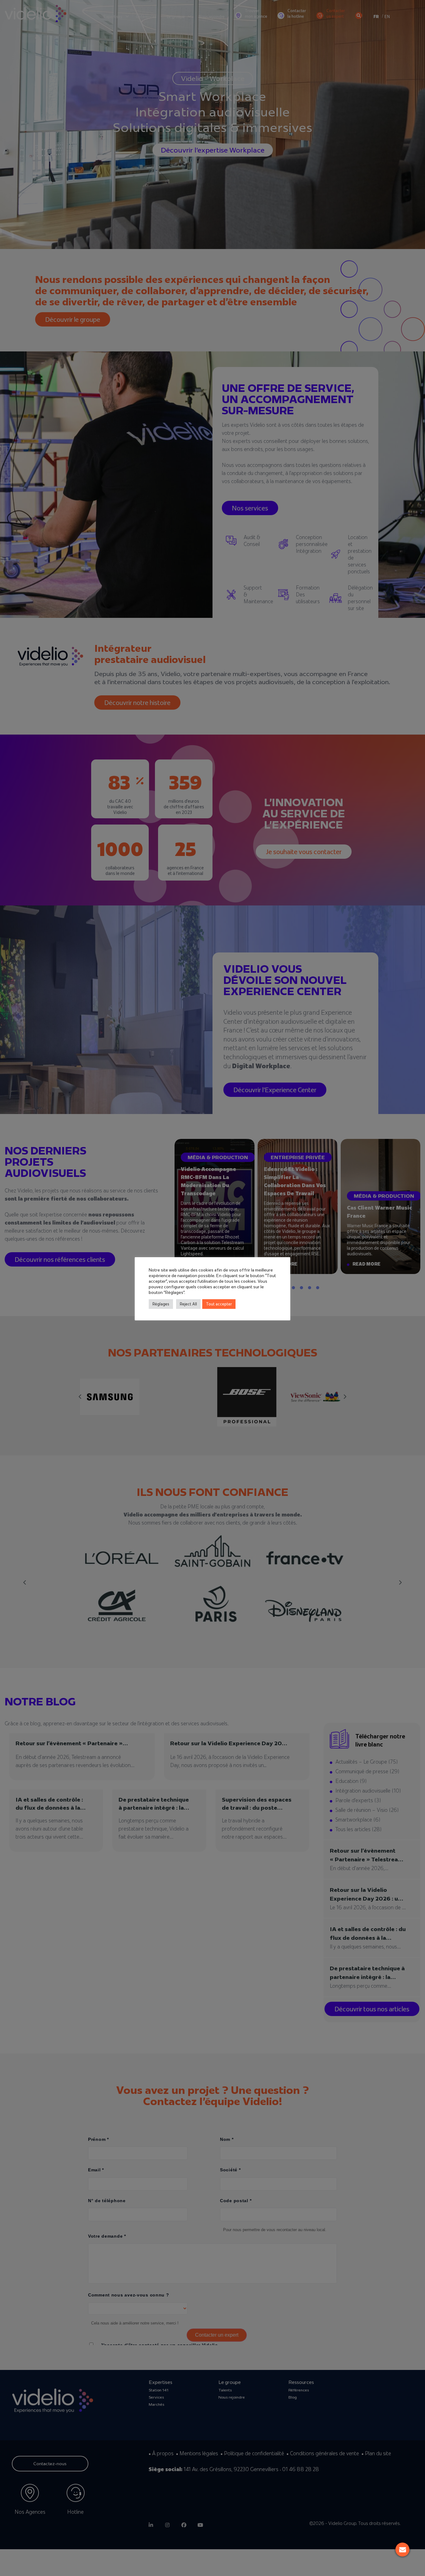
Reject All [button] (188, 1304)
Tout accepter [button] (219, 1304)
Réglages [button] (161, 1304)
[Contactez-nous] (402, 2550)
